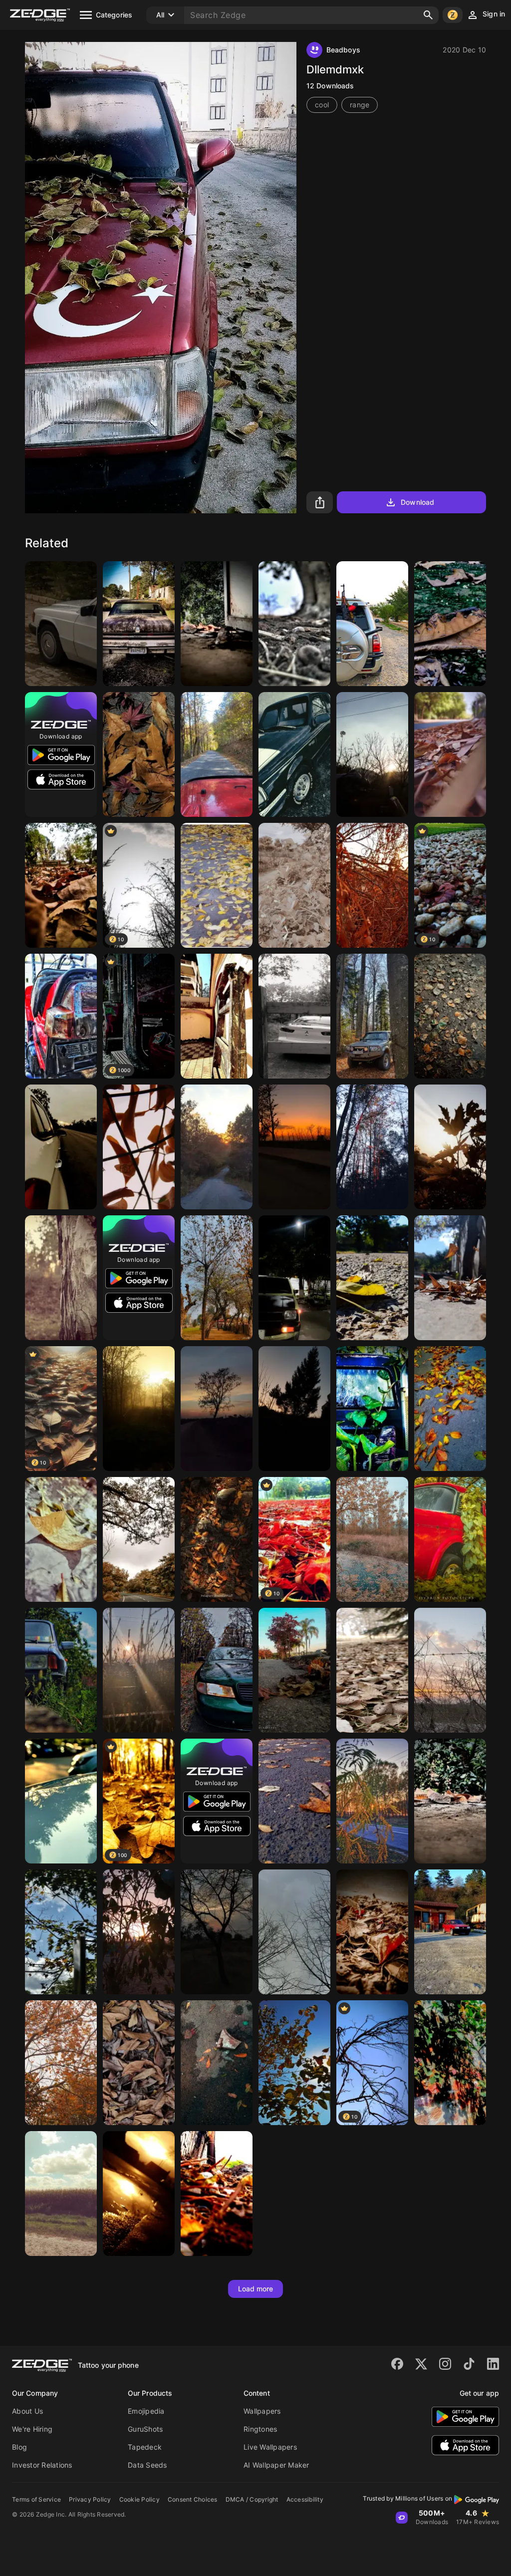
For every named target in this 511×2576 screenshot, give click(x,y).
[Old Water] (372, 1539)
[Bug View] (372, 1670)
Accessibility (305, 2499)
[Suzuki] (294, 1278)
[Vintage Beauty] (450, 1539)
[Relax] (450, 1278)
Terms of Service (36, 2499)
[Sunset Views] (294, 1147)
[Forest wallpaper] (294, 624)
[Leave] (61, 885)
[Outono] (294, 1670)
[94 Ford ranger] (294, 754)
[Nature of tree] (217, 1932)
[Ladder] (217, 1016)
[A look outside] (217, 624)
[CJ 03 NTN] (61, 1670)
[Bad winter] (294, 1932)
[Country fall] (61, 2194)
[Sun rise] (372, 754)
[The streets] (139, 2194)
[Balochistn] (372, 624)
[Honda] (61, 1016)
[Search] (428, 15)
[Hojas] (139, 1932)
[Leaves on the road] (294, 1801)
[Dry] (450, 1801)
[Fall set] (61, 2063)
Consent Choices (193, 2499)
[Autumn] (217, 885)
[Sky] (61, 1932)
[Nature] (294, 1409)
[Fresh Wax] (61, 1801)
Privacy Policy (90, 2499)
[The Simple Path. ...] (139, 1539)
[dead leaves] (139, 1147)
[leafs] (217, 2063)
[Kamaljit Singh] (450, 1016)
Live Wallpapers (270, 2447)
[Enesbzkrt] (450, 1147)
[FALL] (217, 1539)
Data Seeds (147, 2465)
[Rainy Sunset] (139, 1409)
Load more (256, 2289)
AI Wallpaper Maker (276, 2465)
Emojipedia (146, 2411)
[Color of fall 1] (217, 754)
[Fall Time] (139, 754)
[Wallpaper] (217, 1278)
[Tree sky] (294, 2063)
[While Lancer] (294, 1016)
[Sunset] (139, 1670)
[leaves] (450, 1409)
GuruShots (145, 2429)
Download (417, 502)
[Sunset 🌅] (217, 1409)
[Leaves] (61, 1539)
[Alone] (450, 754)
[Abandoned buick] (139, 624)
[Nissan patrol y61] (372, 1016)
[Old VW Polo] (450, 1932)
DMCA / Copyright (252, 2499)
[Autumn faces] (372, 1278)
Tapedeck (145, 2447)
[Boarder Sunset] (450, 1670)
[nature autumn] (217, 2194)
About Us (27, 2411)
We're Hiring (32, 2429)
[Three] (61, 1278)
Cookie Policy (139, 2499)
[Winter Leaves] (372, 1932)
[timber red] (372, 1147)
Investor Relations (42, 2465)
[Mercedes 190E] (61, 624)
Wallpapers (262, 2411)
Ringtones (260, 2429)
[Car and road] (61, 1147)
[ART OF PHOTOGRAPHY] (450, 624)
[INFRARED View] (294, 885)
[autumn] (372, 885)
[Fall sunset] (217, 1147)
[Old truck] (372, 1409)
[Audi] (217, 1670)
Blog (19, 2447)
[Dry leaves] (139, 2063)
